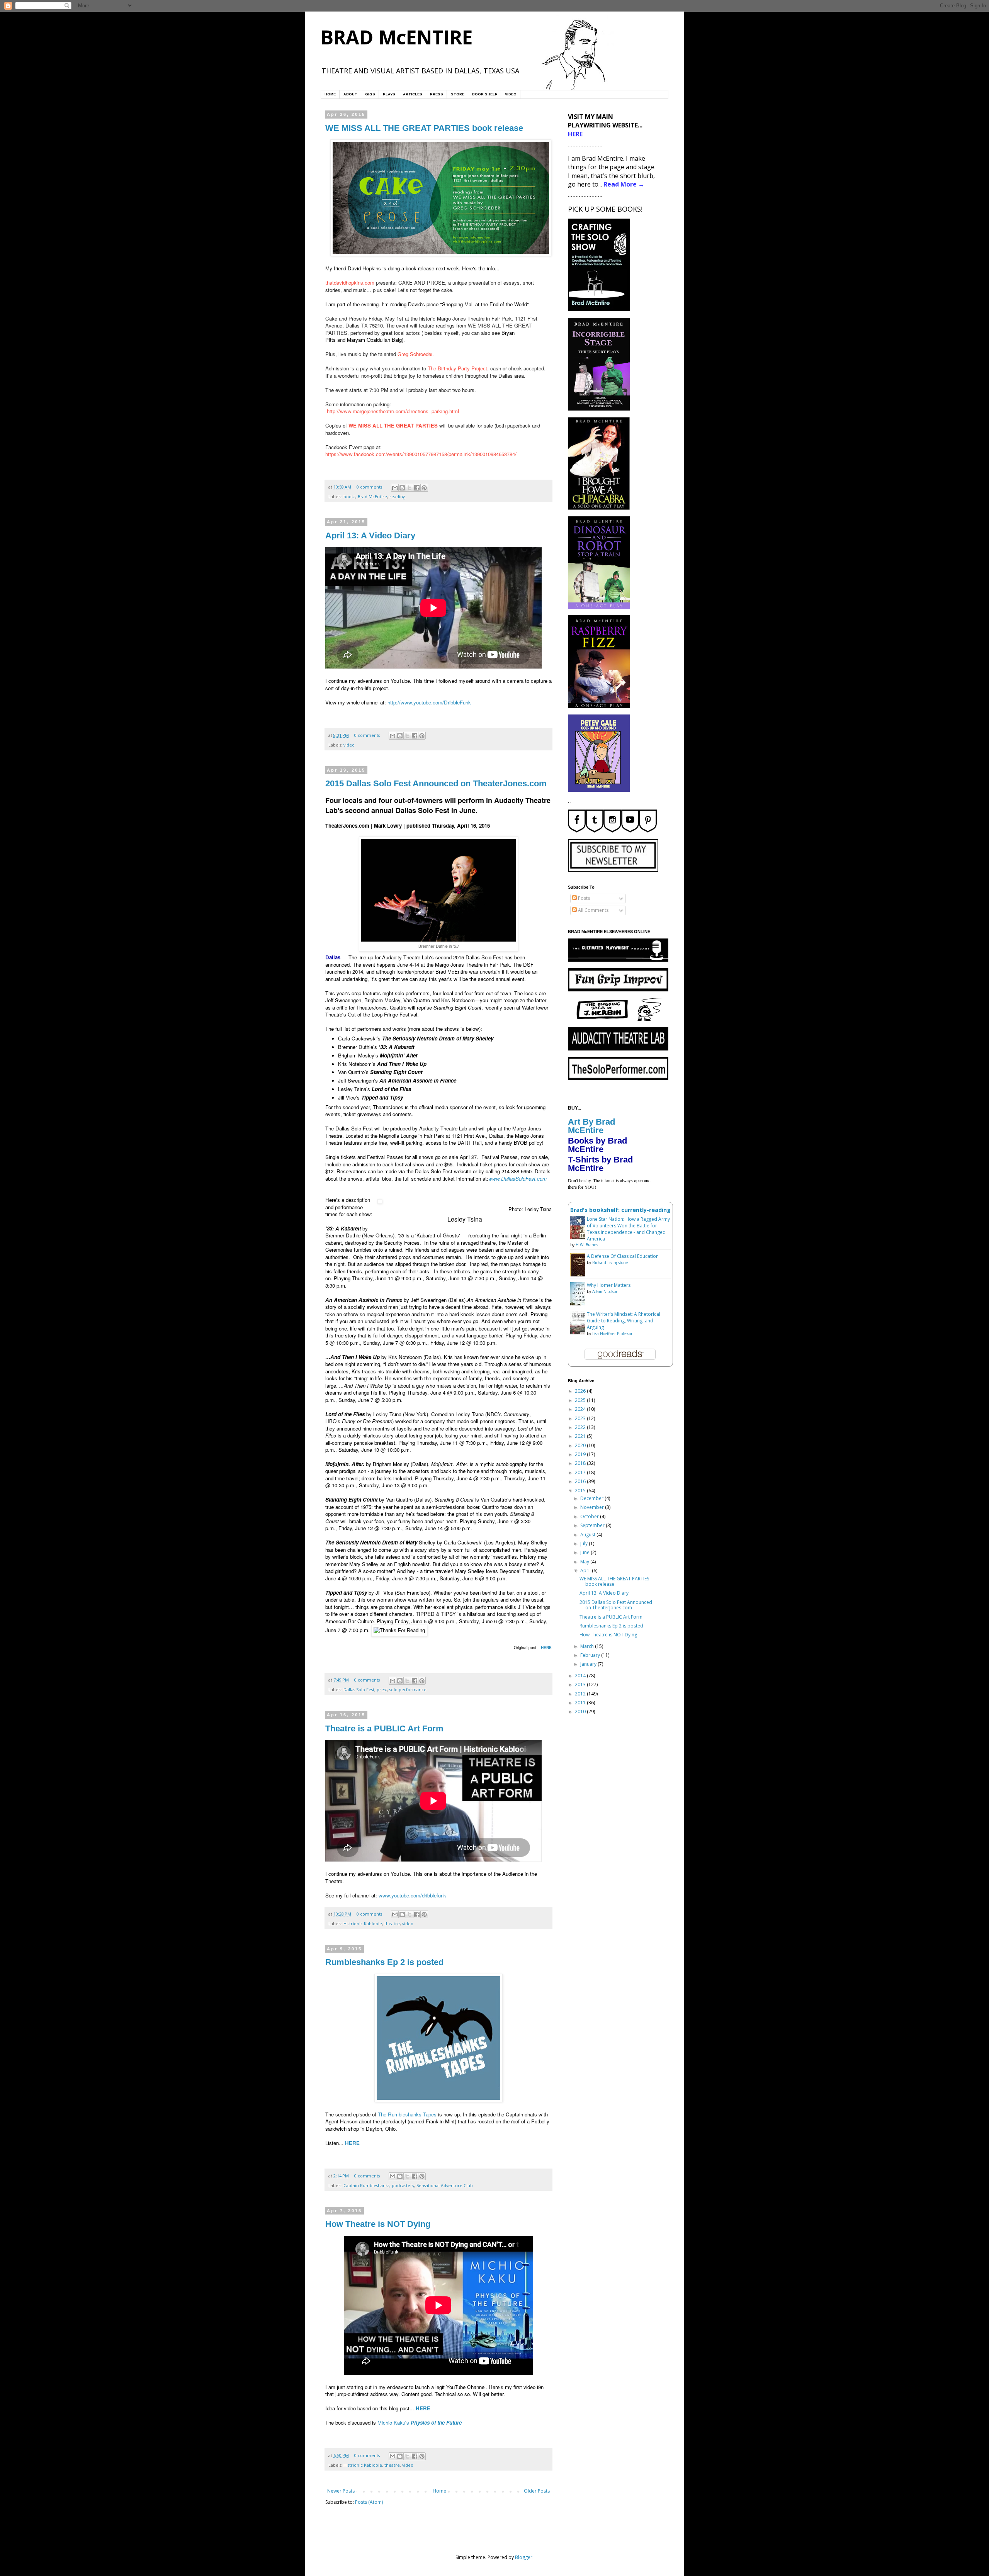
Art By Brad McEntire (591, 1126)
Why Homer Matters (609, 1285)
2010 (581, 1711)
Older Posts (537, 2491)
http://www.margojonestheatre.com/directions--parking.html (393, 411)
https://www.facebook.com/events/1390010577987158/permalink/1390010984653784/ (421, 454)
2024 (581, 1409)
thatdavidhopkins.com (350, 283)
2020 (581, 1445)
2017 (581, 1472)
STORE (458, 94)
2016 (581, 1481)
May (585, 1562)
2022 (581, 1427)
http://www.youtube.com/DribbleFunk (429, 702)
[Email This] (395, 488)
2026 (581, 1391)
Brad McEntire (372, 496)
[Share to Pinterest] (424, 488)
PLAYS (389, 94)
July (585, 1543)
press (382, 1689)
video (349, 745)
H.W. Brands (587, 1245)
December (592, 1498)
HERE (546, 1648)
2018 (581, 1463)
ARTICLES (413, 94)
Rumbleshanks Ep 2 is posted (384, 1962)
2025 (581, 1400)
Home (439, 2491)
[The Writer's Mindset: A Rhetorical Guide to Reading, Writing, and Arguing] (580, 1333)
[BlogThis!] (402, 488)
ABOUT (350, 94)
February (591, 1655)
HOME (330, 94)
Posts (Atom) (369, 2502)
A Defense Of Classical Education (623, 1256)
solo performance (408, 1689)
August (588, 1535)
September (593, 1525)
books (349, 496)
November (593, 1507)
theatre (392, 1924)
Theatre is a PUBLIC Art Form (384, 1728)
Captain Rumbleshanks (366, 2185)
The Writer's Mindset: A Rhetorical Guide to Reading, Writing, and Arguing (624, 1321)
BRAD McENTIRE (397, 37)
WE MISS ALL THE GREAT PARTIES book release (424, 128)
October (590, 1516)
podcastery (403, 2185)
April (586, 1571)
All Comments (593, 910)
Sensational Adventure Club (445, 2185)
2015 (581, 1491)
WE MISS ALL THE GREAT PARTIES (393, 425)
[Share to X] (410, 488)
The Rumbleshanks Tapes (407, 2114)
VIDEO (511, 94)
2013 (581, 1684)
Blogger (524, 2557)
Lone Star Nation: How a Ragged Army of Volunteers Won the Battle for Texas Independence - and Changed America (628, 1229)
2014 (581, 1676)
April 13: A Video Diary (370, 535)
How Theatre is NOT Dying (378, 2224)
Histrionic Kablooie (363, 1924)
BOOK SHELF (485, 94)
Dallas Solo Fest (359, 1689)
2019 (581, 1454)
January (589, 1664)
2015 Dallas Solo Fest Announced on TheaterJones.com (436, 783)
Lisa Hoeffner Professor (612, 1334)
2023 (581, 1418)
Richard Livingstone (610, 1263)
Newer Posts (341, 2491)
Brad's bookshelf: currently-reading (620, 1210)
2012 (581, 1694)
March (588, 1646)
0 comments (369, 487)
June (585, 1552)
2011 (581, 1703)
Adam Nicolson (605, 1291)
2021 (581, 1436)
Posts (583, 898)
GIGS (370, 94)
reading (397, 496)
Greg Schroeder (415, 354)
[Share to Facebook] (417, 488)
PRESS (437, 94)
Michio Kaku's (420, 2422)
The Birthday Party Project (457, 368)
